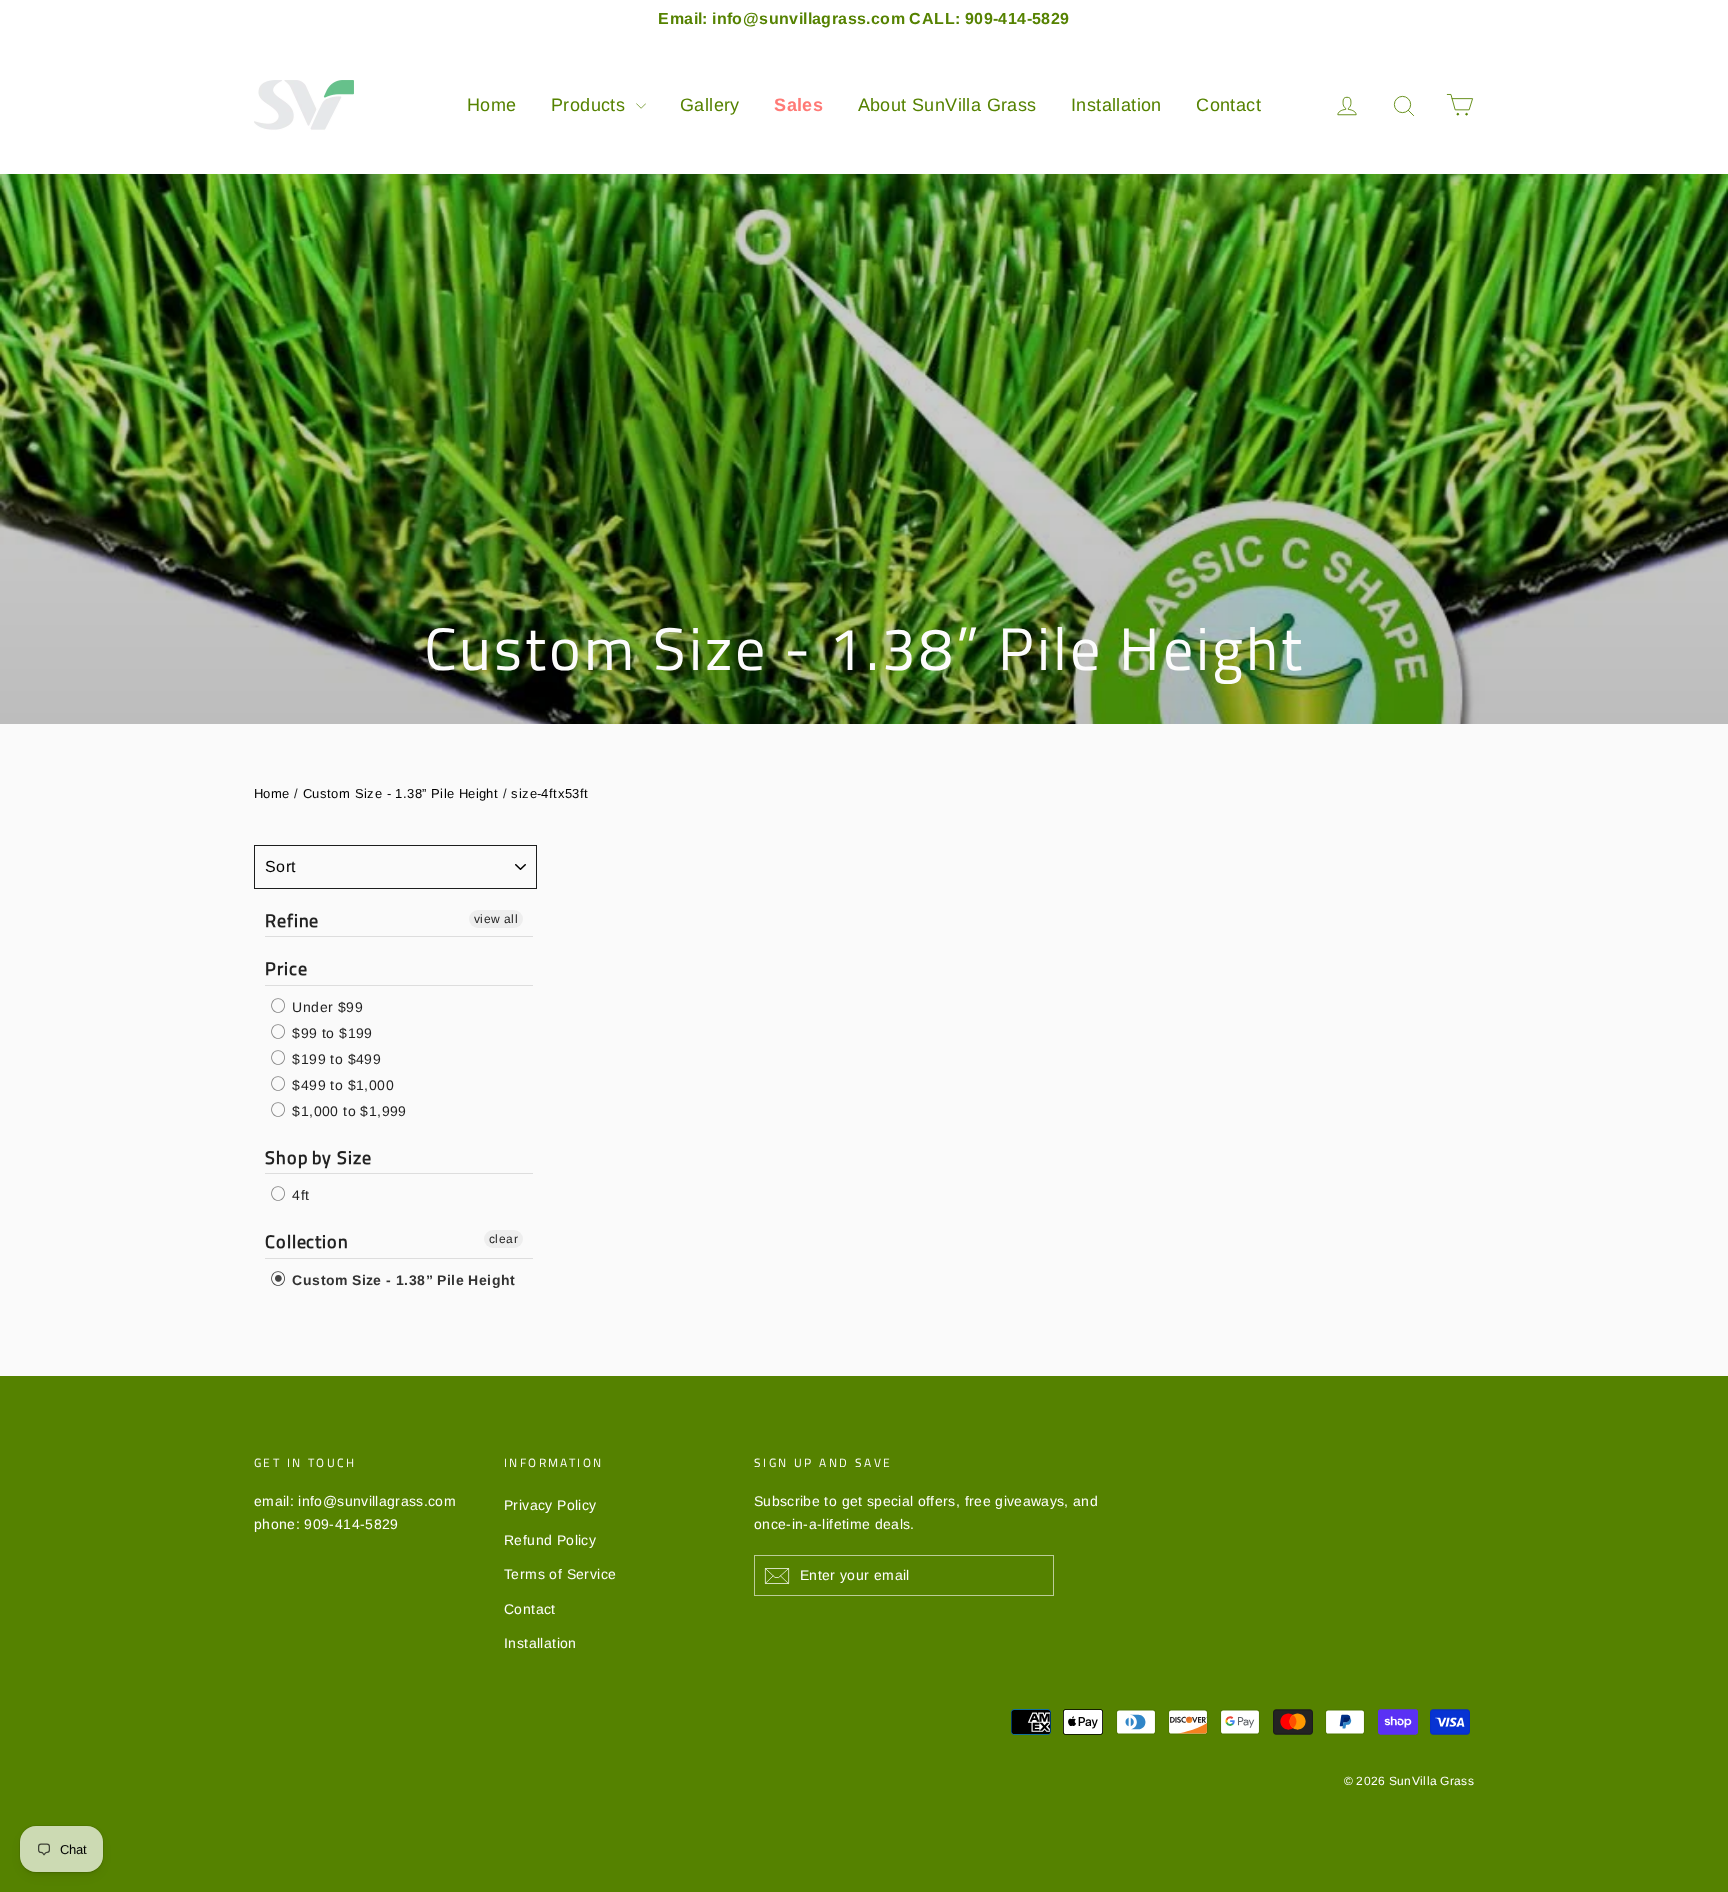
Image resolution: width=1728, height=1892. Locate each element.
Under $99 (325, 1007)
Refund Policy (550, 1540)
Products (591, 105)
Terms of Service (560, 1574)
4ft (299, 1195)
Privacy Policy (550, 1505)
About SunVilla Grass (947, 105)
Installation (1116, 105)
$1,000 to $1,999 (347, 1111)
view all (496, 919)
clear (503, 1239)
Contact (1228, 105)
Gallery (710, 105)
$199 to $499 (334, 1059)
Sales (798, 105)
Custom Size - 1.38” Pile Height (400, 793)
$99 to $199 (330, 1033)
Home (492, 105)
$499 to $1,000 (341, 1085)
